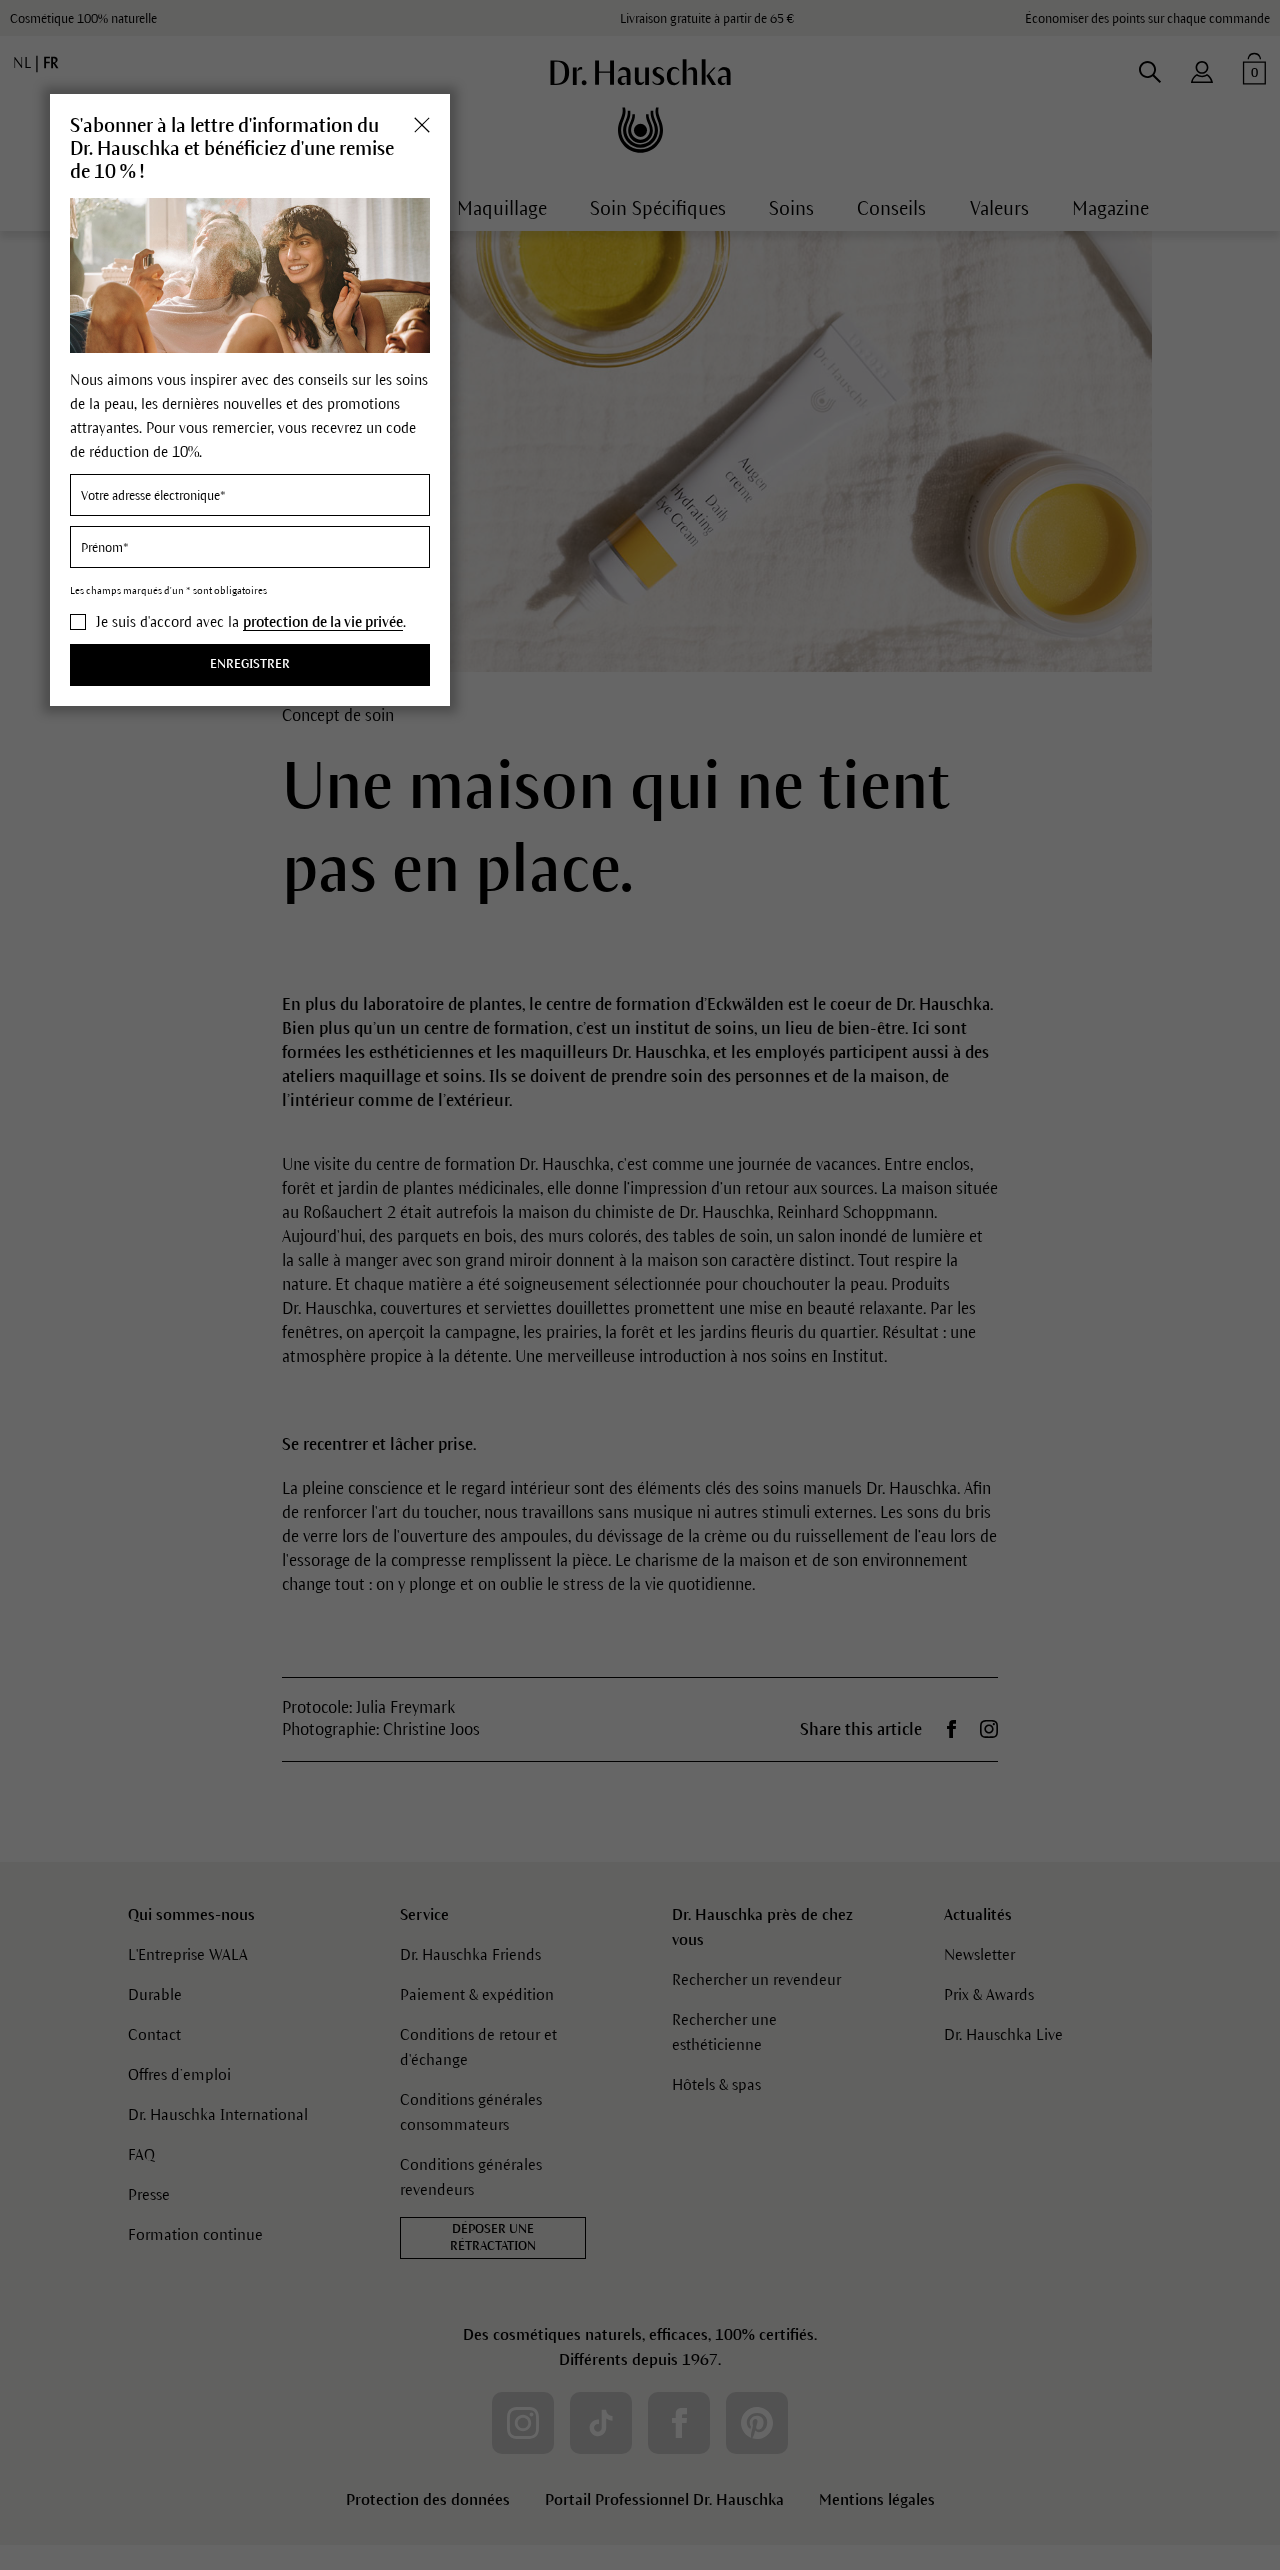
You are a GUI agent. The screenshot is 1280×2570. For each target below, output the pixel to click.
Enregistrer (250, 664)
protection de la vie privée (323, 622)
